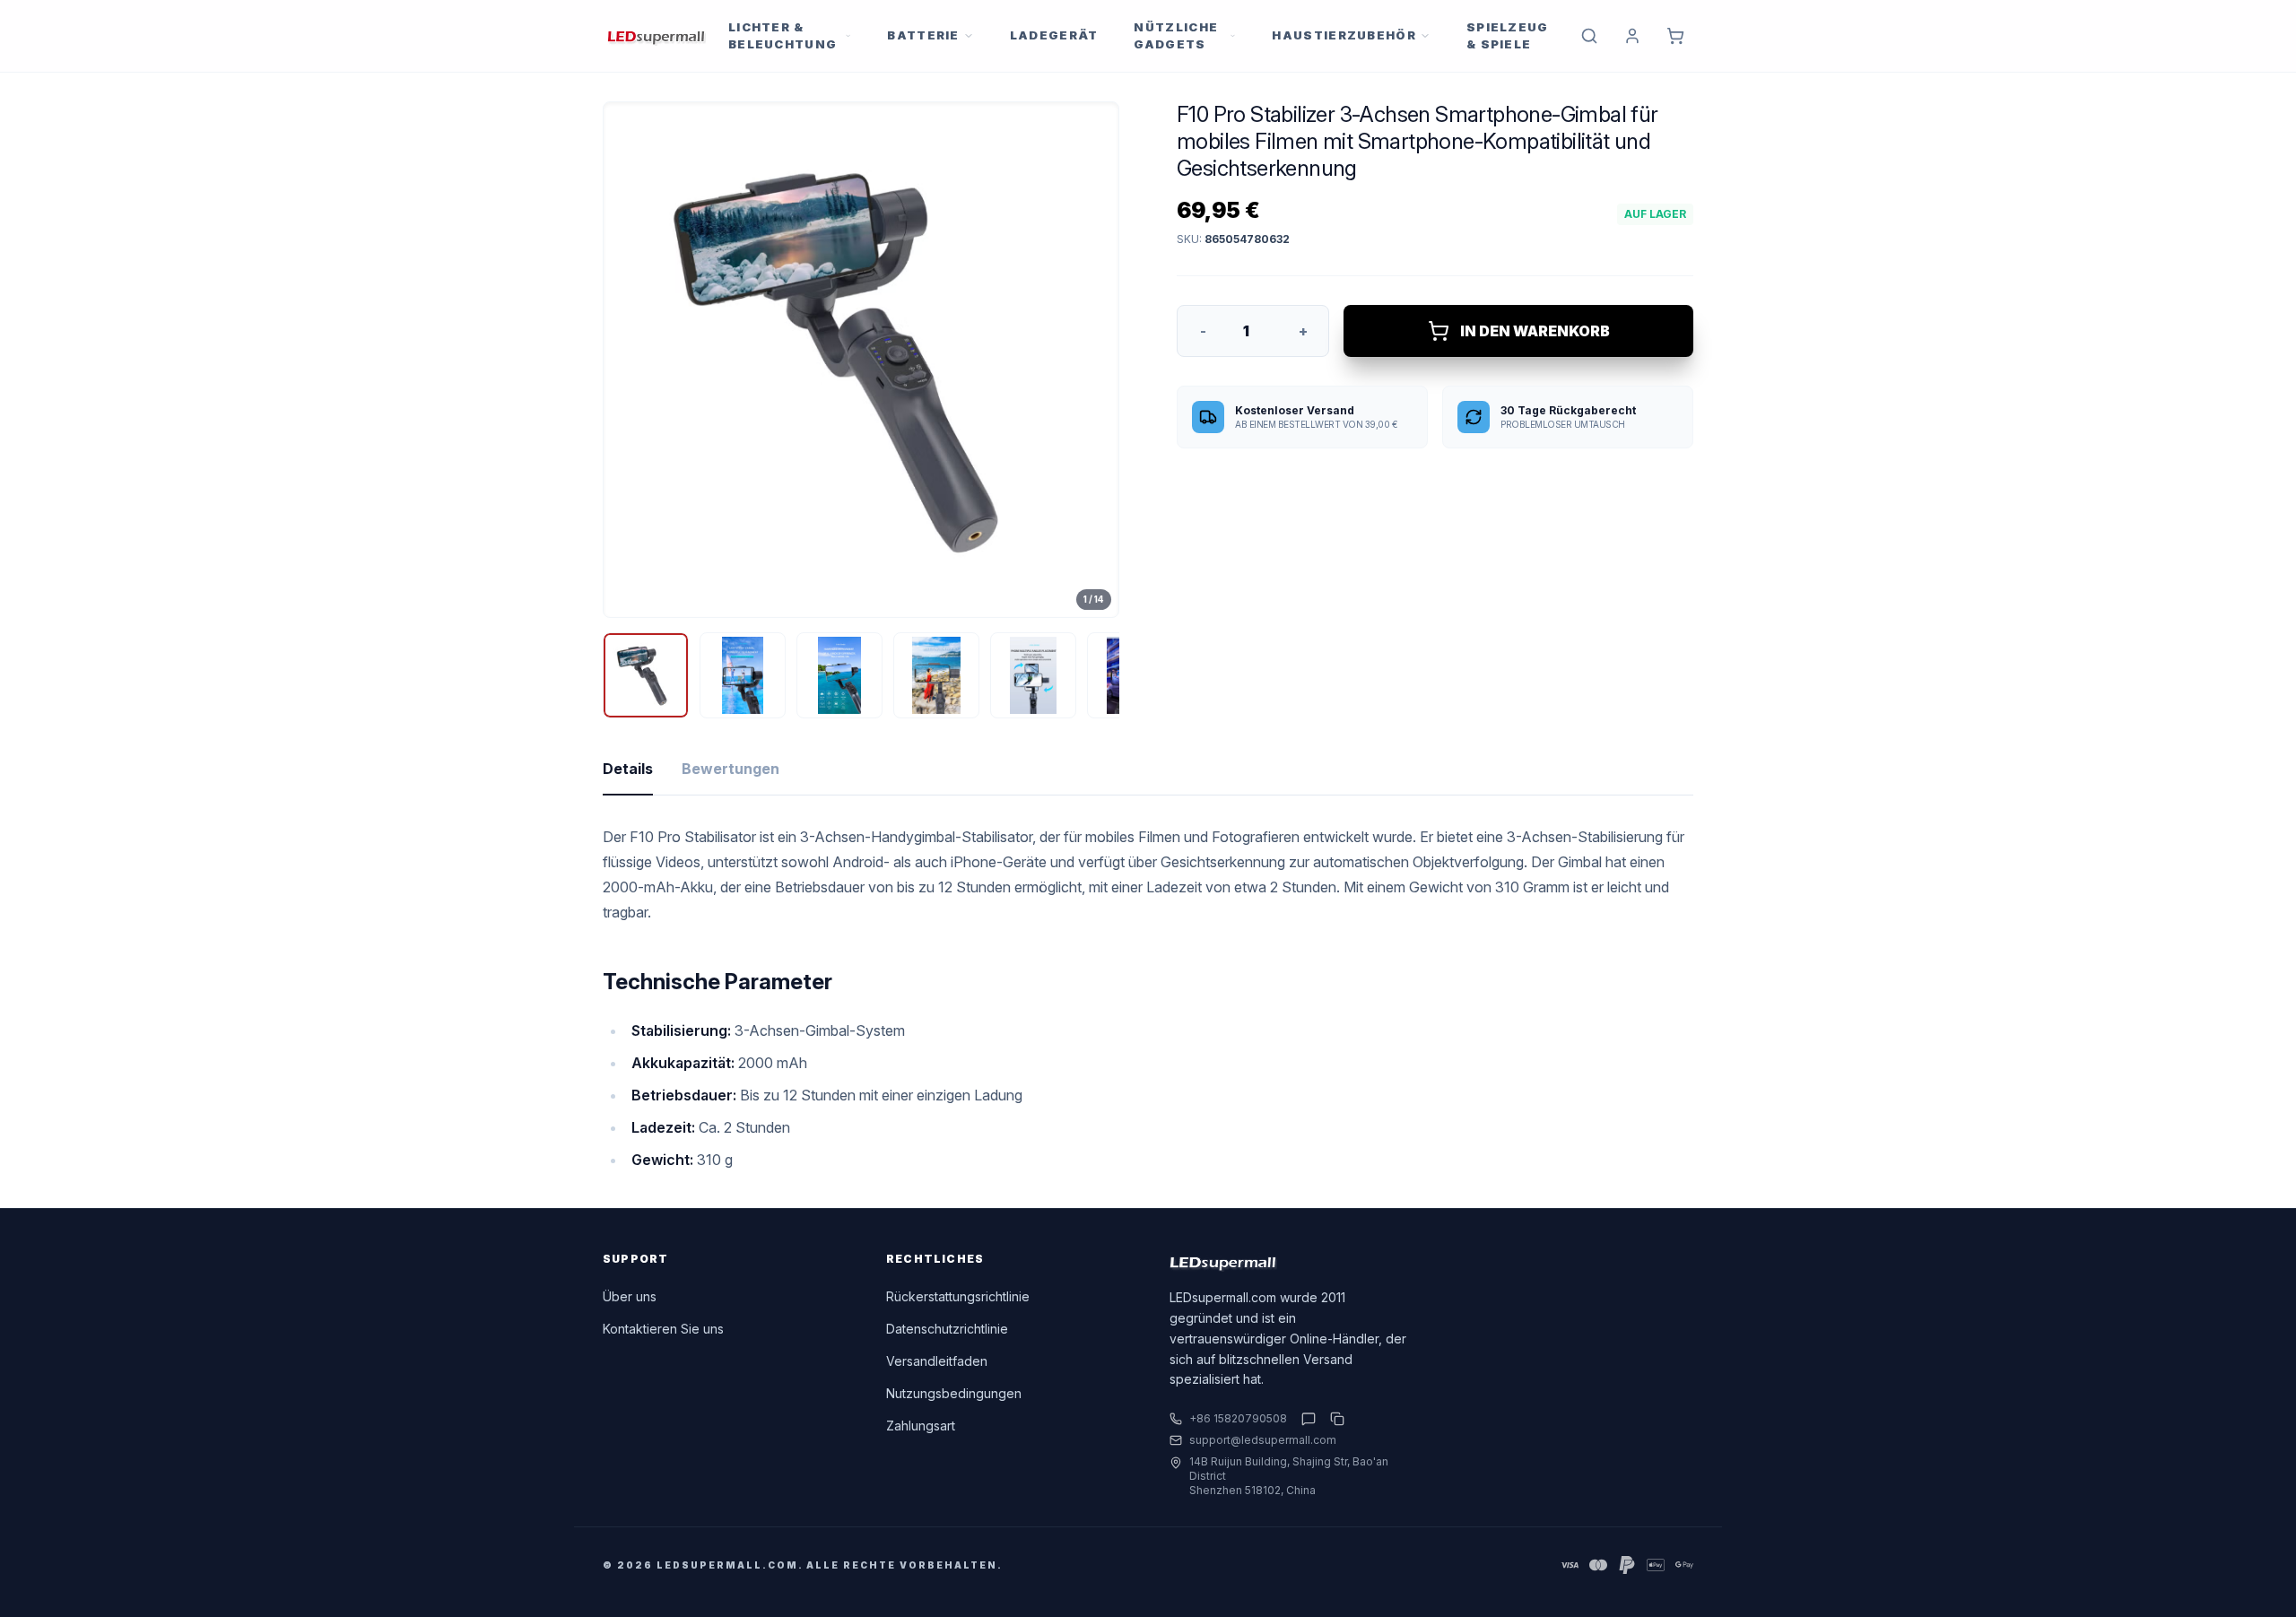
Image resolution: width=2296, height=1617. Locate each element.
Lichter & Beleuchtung (783, 36)
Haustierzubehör (1344, 35)
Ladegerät (1054, 35)
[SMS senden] (1309, 1419)
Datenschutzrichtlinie (947, 1329)
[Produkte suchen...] (1589, 36)
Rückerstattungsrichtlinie (958, 1296)
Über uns (630, 1296)
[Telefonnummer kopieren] (1334, 1419)
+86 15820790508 (1238, 1418)
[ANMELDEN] (1632, 36)
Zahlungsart (921, 1426)
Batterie (923, 35)
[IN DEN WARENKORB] (1675, 36)
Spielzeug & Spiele (1508, 36)
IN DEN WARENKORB (1535, 331)
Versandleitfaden (937, 1361)
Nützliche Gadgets (1176, 36)
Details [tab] (628, 769)
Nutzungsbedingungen (954, 1393)
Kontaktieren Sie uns (663, 1329)
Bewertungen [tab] (731, 769)
